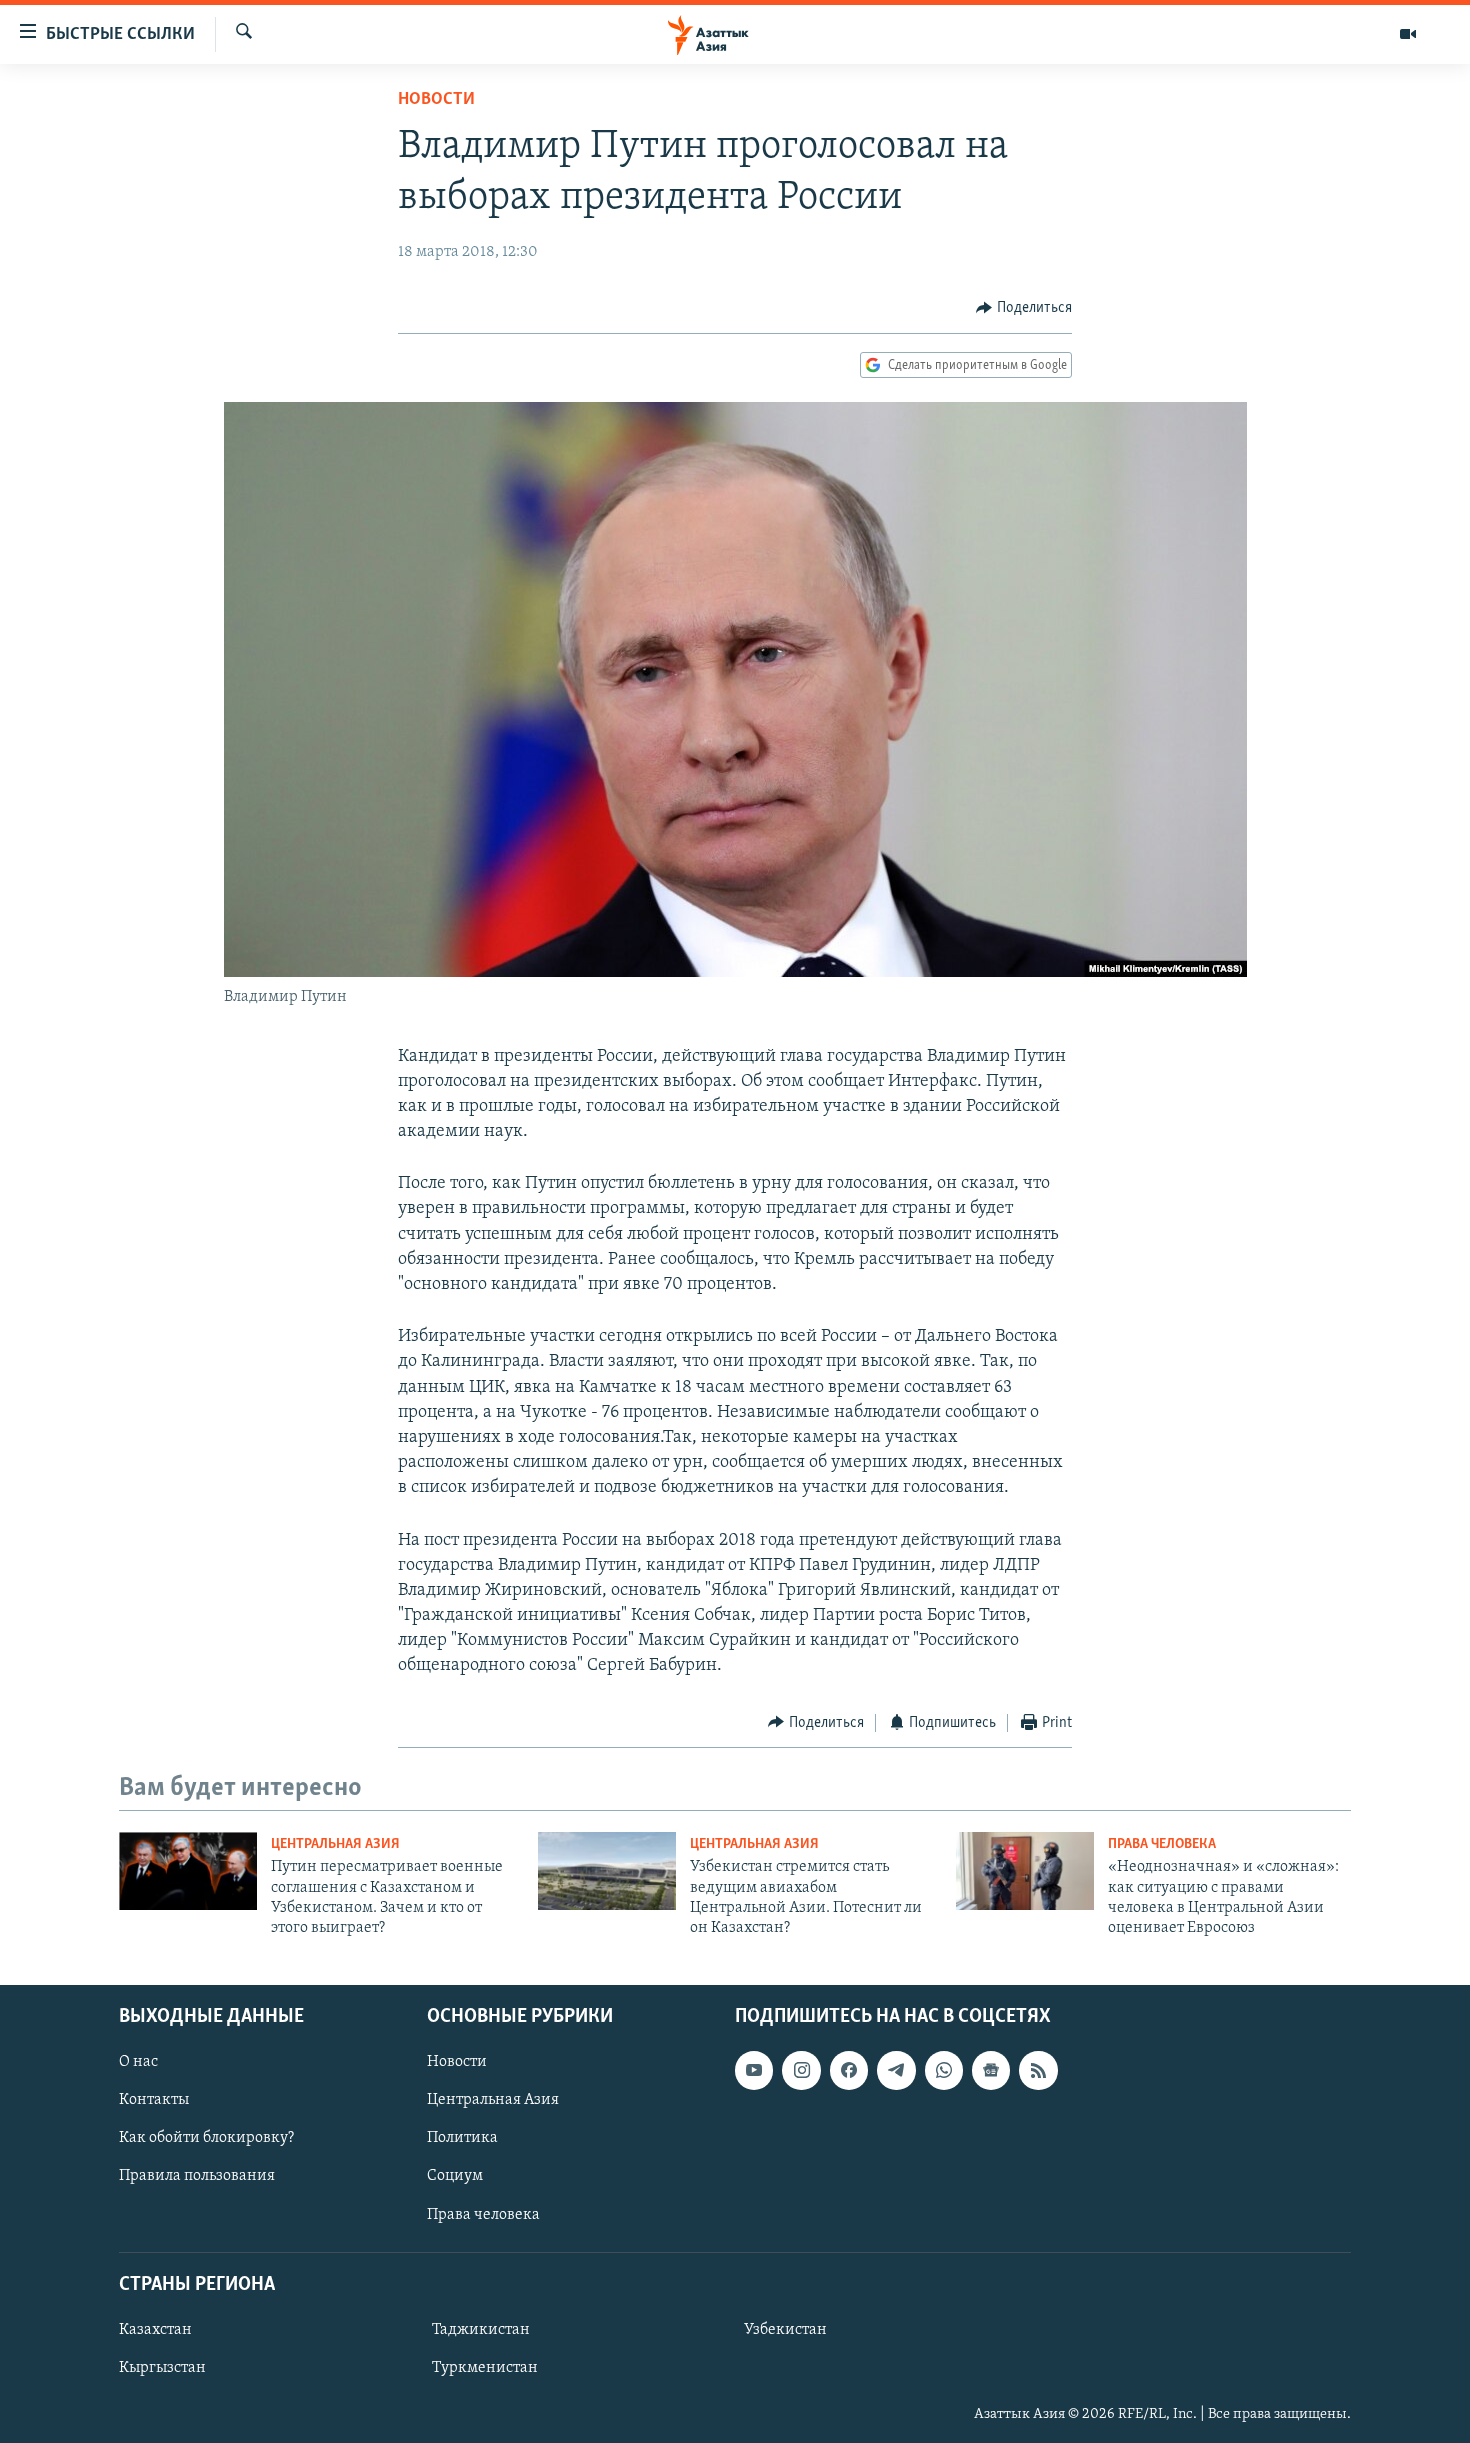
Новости (436, 100)
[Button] (1024, 308)
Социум (455, 2176)
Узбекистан (785, 2330)
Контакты (154, 2100)
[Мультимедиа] (1408, 34)
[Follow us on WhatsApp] (944, 2070)
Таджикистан (481, 2330)
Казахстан (155, 2330)
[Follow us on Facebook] (849, 2070)
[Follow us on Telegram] (896, 2070)
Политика (462, 2138)
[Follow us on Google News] (991, 2070)
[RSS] (1038, 2070)
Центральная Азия (335, 1844)
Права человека (1162, 1844)
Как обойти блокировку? (206, 2138)
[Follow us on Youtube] (754, 2070)
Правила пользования (197, 2176)
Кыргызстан (162, 2368)
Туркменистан (485, 2368)
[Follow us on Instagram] (801, 2070)
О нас (138, 2062)
